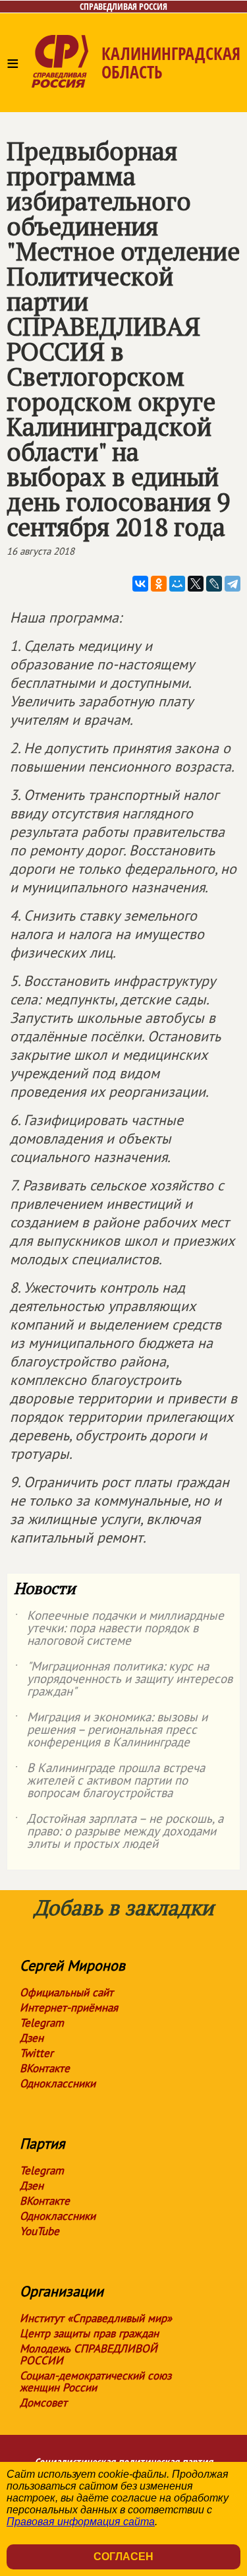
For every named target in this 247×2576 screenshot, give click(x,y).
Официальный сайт (67, 1992)
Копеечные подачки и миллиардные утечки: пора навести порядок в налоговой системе (119, 1629)
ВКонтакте (45, 2068)
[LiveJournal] (214, 584)
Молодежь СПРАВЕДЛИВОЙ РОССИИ (89, 2354)
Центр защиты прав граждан (89, 2333)
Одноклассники (58, 2083)
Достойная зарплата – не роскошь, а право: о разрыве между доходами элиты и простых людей (119, 1832)
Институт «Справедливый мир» (96, 2318)
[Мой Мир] (177, 584)
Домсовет (43, 2403)
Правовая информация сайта (81, 2522)
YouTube (40, 2231)
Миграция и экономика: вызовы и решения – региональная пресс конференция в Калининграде (111, 1730)
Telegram (42, 2023)
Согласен (123, 2557)
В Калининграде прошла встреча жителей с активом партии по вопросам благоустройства (109, 1781)
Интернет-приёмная (69, 2008)
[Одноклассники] (159, 584)
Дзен (32, 2038)
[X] (196, 584)
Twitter (37, 2053)
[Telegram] (233, 584)
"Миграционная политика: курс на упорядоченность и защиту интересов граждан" (123, 1679)
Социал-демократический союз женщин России (96, 2381)
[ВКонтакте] (140, 584)
